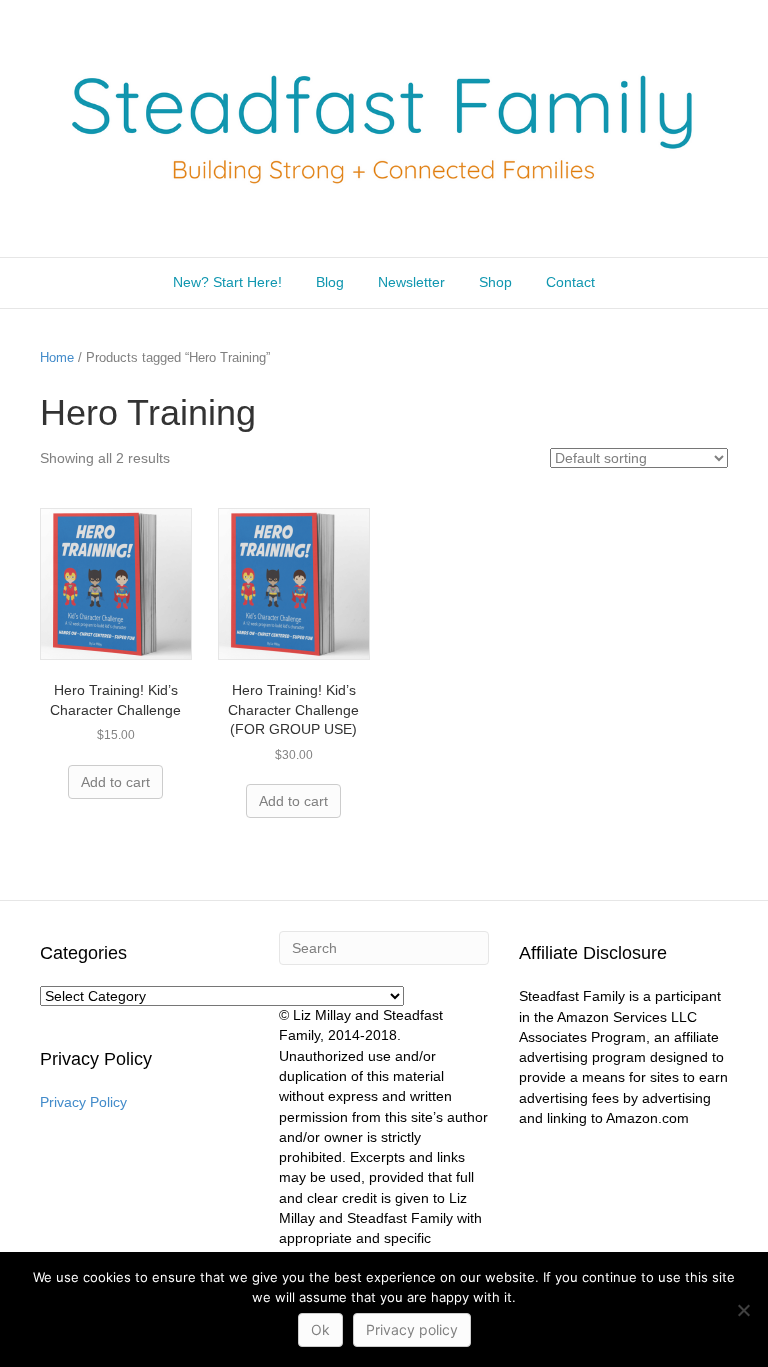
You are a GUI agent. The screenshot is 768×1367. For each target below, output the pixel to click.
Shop (495, 282)
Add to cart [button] (115, 782)
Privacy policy (412, 1329)
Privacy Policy (83, 1102)
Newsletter (411, 282)
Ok (320, 1329)
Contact (570, 282)
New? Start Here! (227, 282)
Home (57, 357)
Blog (330, 282)
